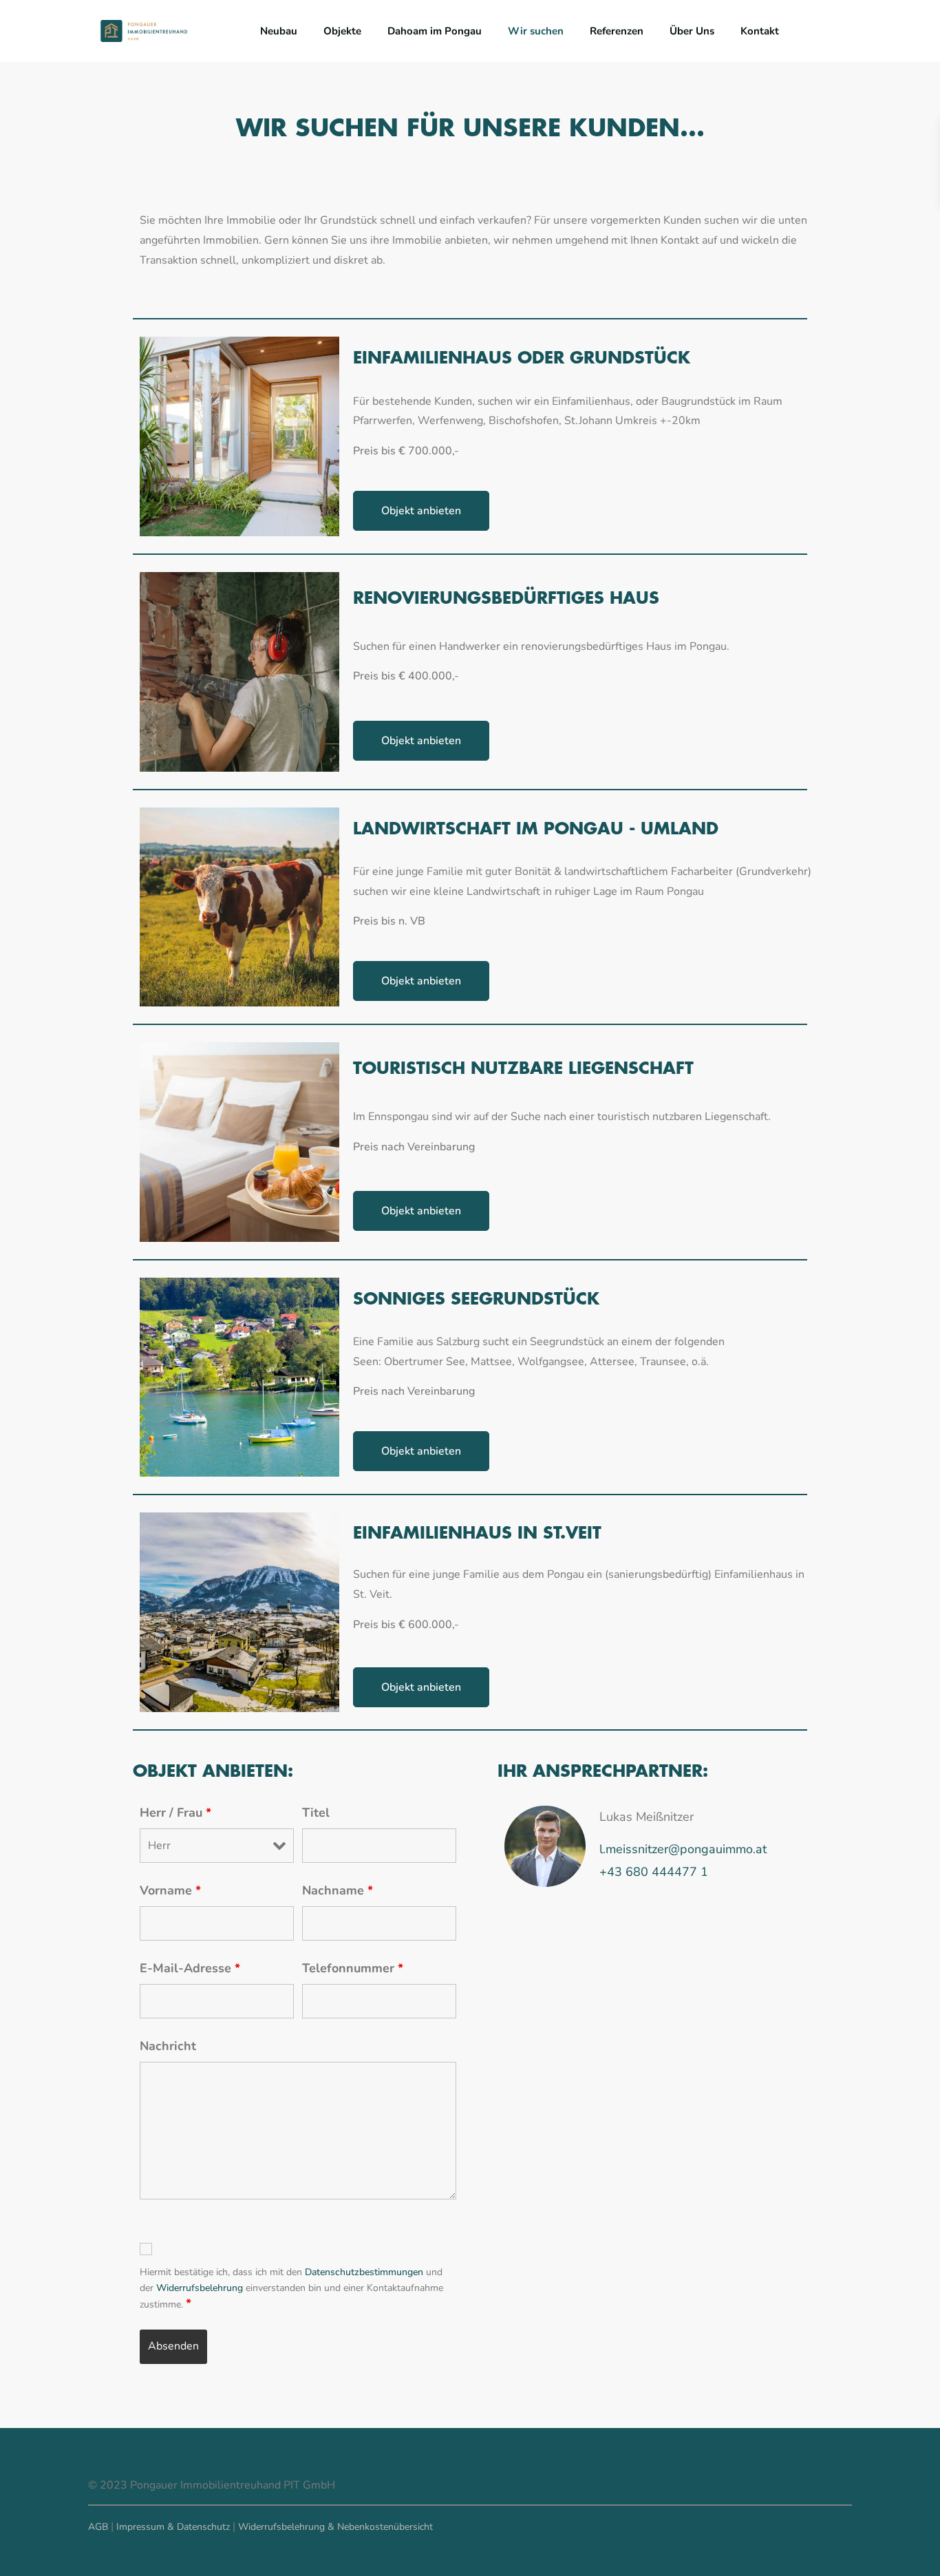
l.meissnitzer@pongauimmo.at (683, 1849)
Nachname (338, 1890)
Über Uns (692, 31)
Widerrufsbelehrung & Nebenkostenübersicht (335, 2527)
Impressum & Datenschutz (173, 2527)
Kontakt (760, 31)
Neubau (279, 31)
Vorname (170, 1890)
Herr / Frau (175, 1813)
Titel (316, 1813)
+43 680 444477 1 (654, 1872)
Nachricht (168, 2046)
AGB (98, 2527)
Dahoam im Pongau (435, 31)
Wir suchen (536, 31)
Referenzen (617, 31)
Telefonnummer (353, 1968)
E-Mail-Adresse (190, 1968)
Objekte (342, 31)
